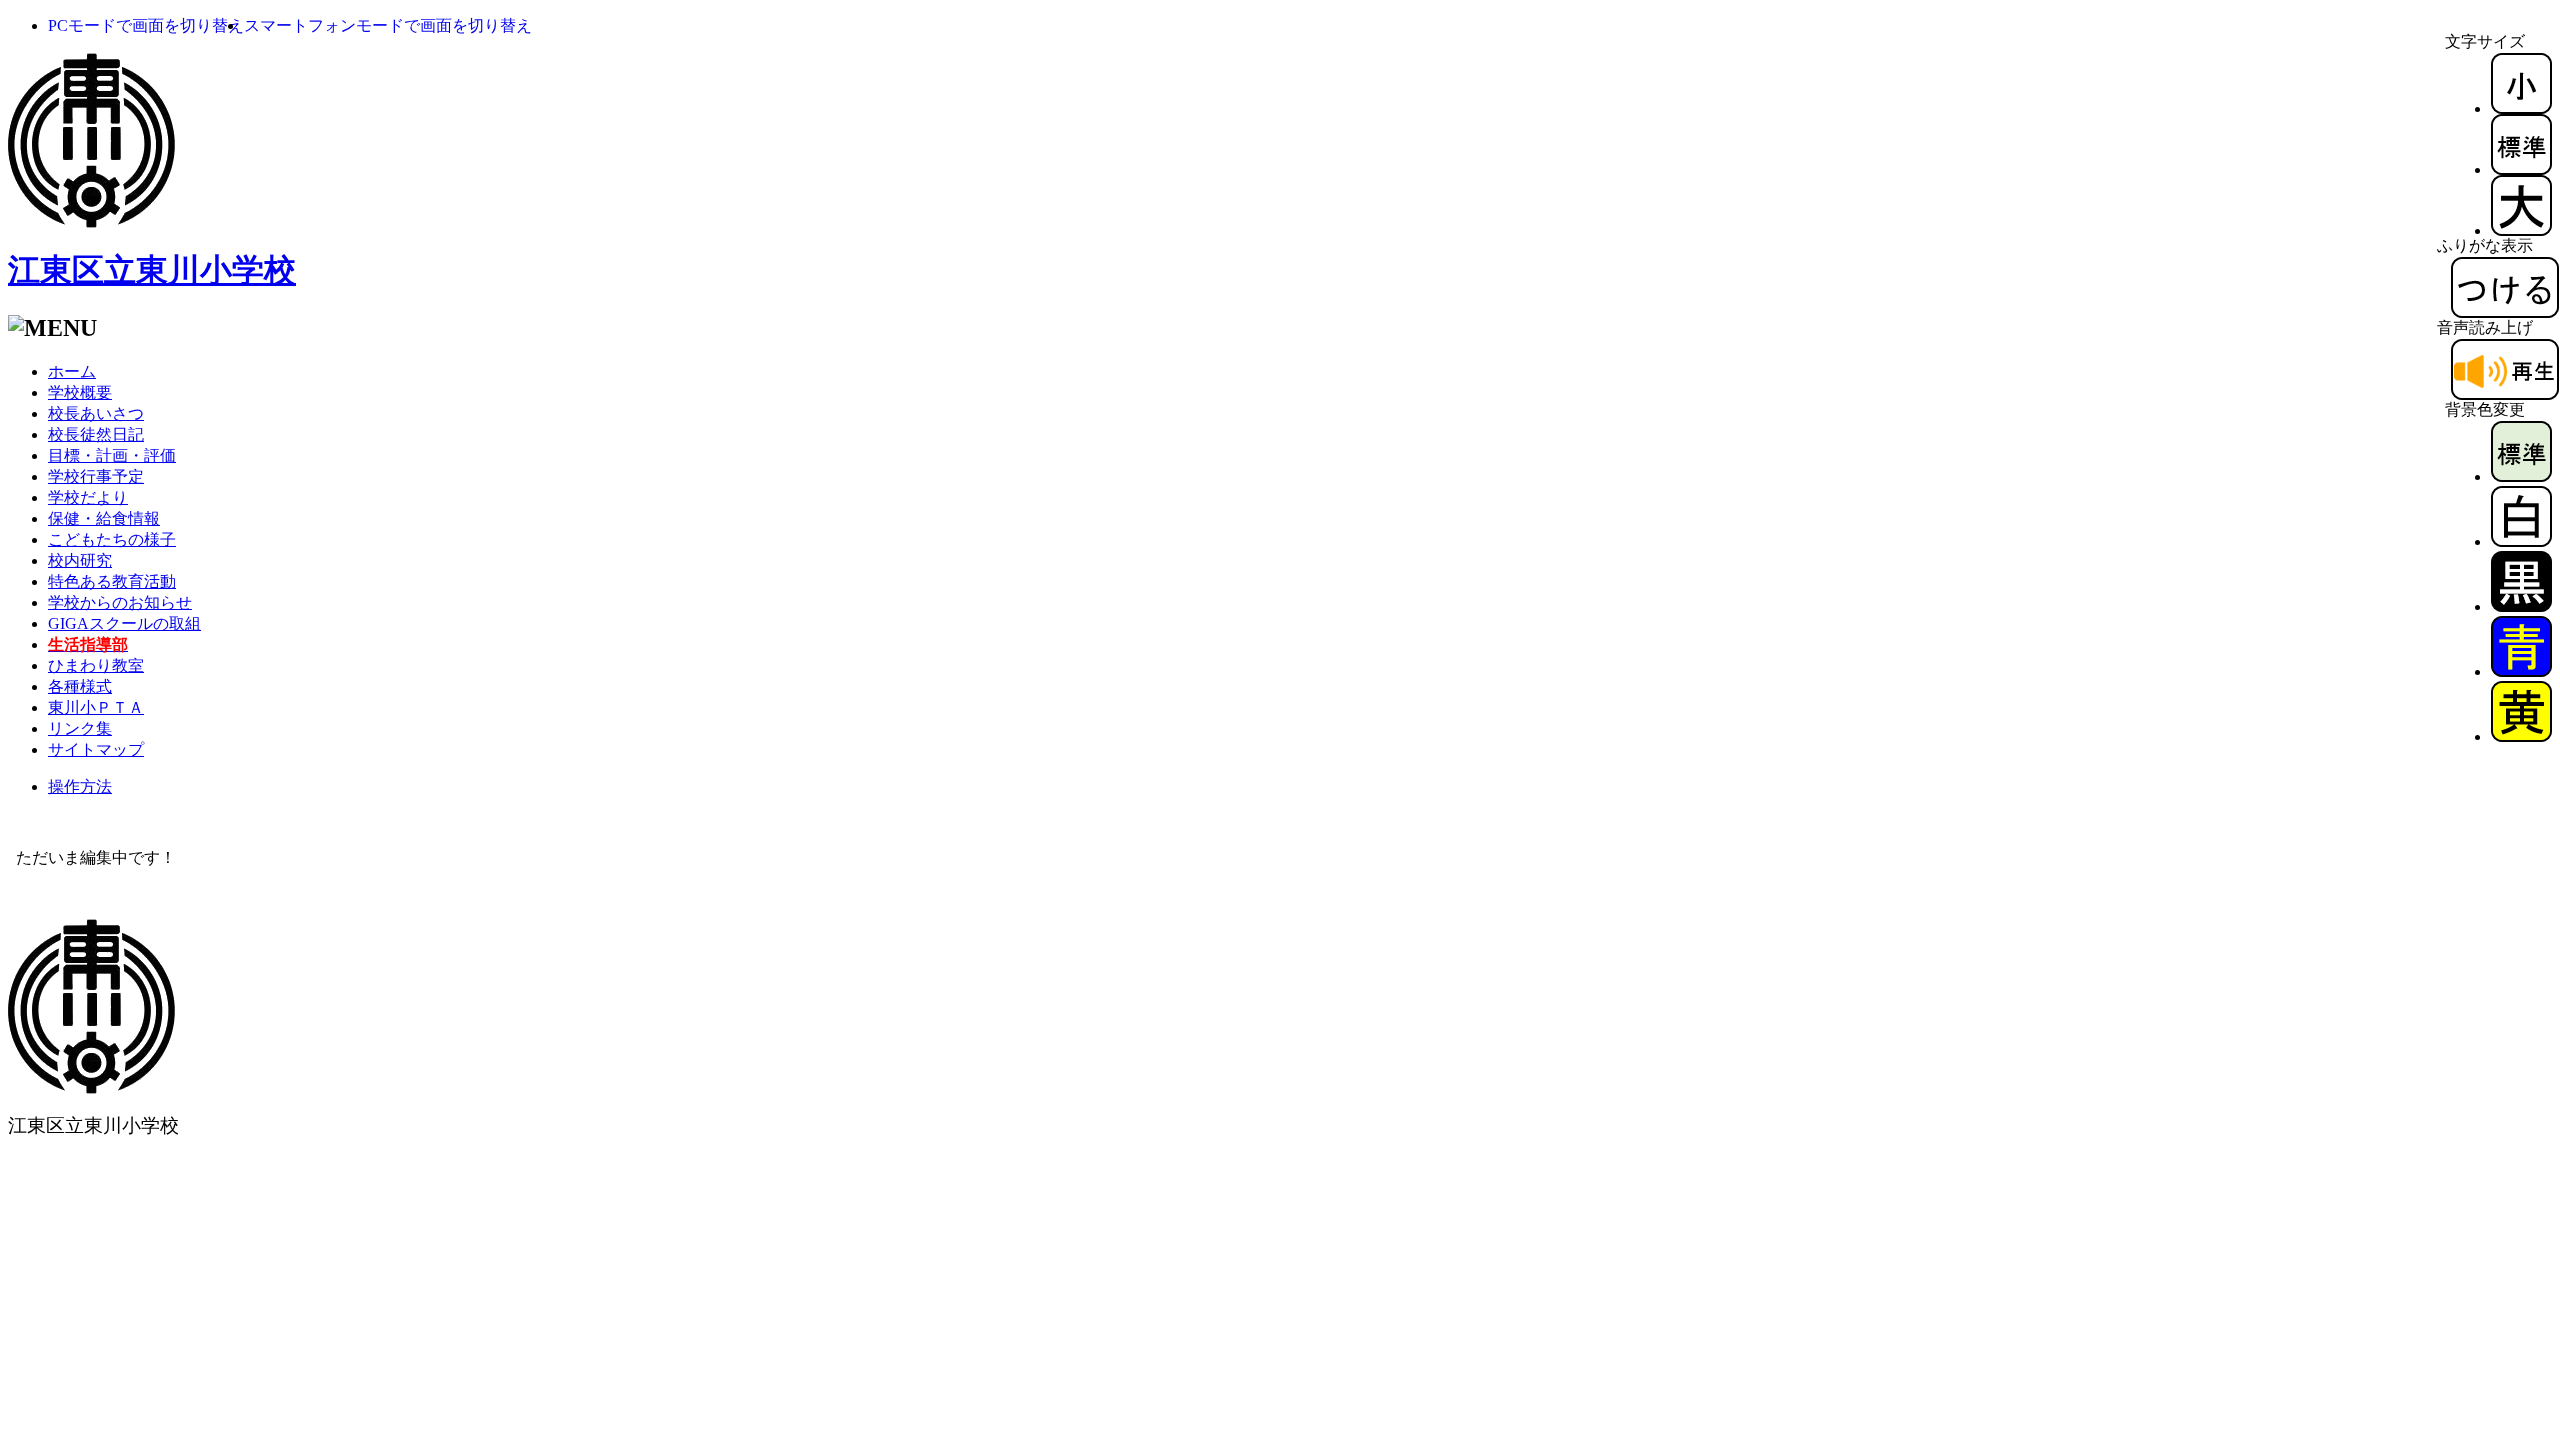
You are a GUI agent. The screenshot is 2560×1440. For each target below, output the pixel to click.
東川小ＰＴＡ (96, 707)
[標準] (2521, 169)
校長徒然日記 (96, 434)
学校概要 (80, 392)
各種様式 (80, 686)
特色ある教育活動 (112, 581)
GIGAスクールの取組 (124, 623)
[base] (2521, 476)
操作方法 (80, 786)
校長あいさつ (96, 413)
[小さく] (2521, 108)
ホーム (72, 371)
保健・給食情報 (104, 518)
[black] (2521, 606)
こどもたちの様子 (112, 539)
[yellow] (2521, 736)
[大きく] (2521, 230)
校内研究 (80, 560)
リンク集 (80, 728)
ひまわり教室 (96, 665)
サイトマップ (96, 749)
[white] (2521, 541)
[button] (146, 25)
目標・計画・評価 (112, 455)
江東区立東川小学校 (152, 270)
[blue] (2521, 671)
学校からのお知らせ (120, 602)
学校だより (88, 497)
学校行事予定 (96, 476)
